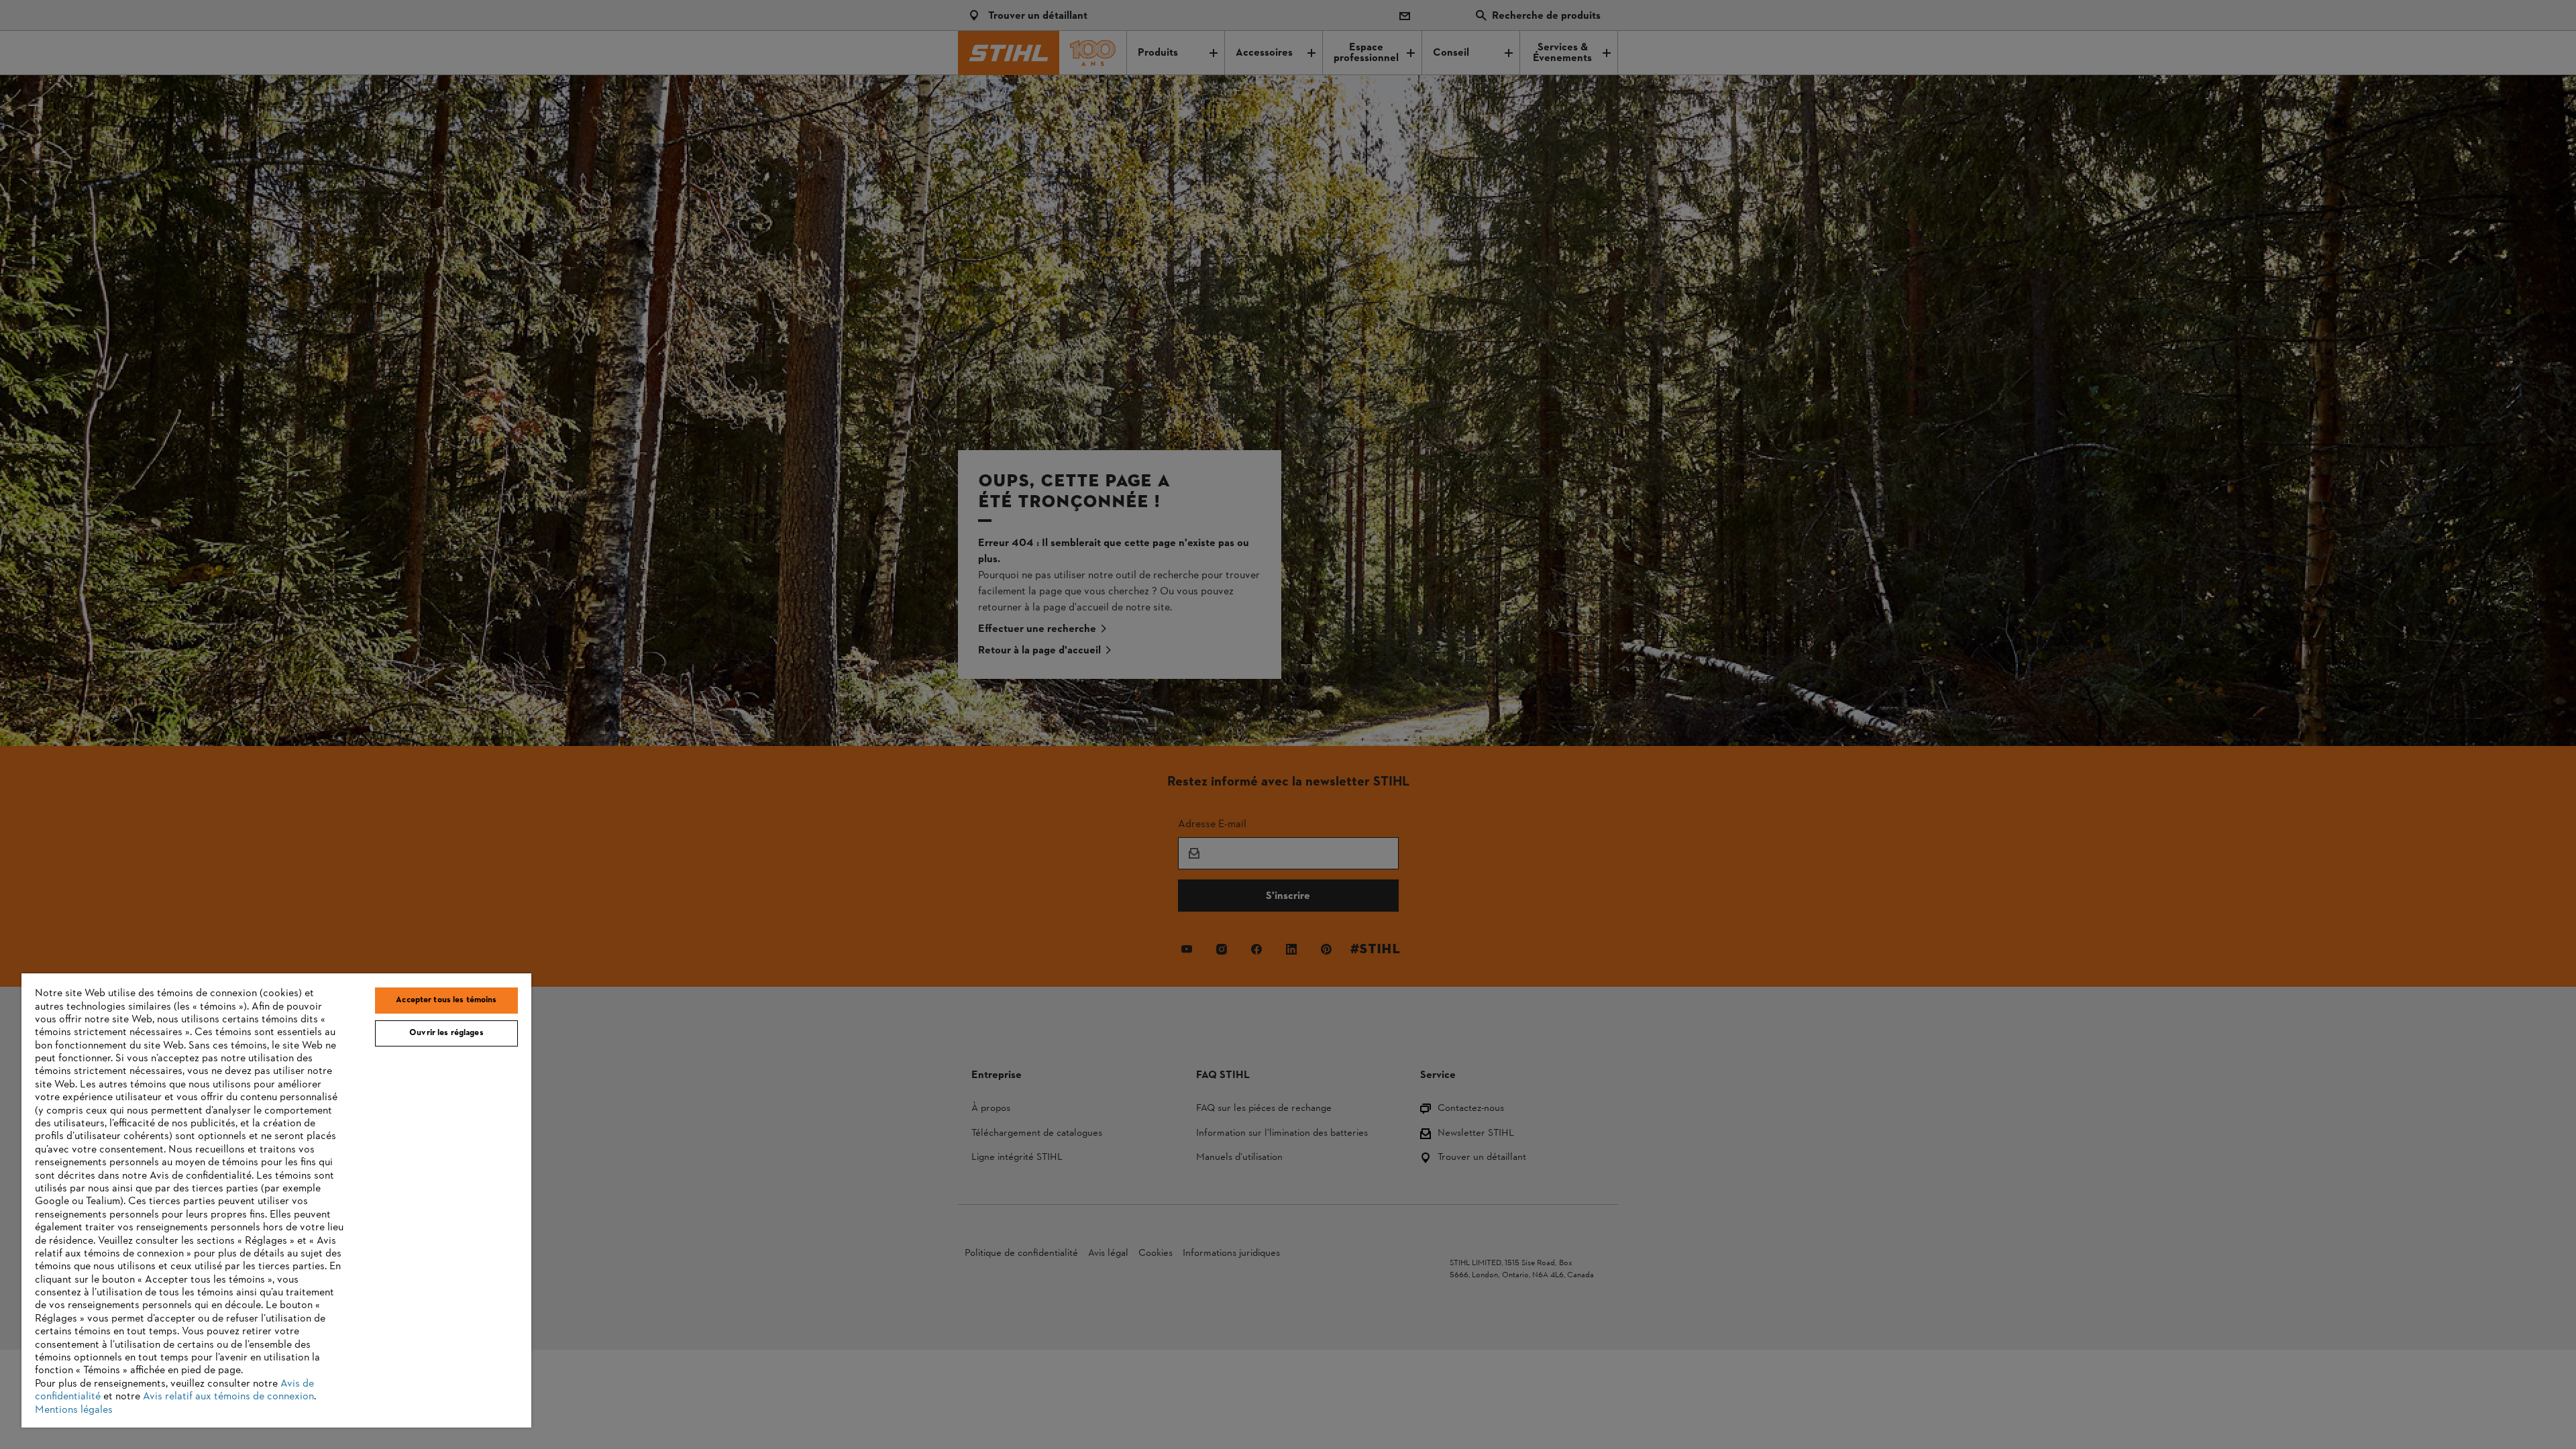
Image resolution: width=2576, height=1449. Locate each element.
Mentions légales (74, 1410)
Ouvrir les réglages (446, 1033)
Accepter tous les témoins (446, 1000)
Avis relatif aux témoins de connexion (228, 1397)
